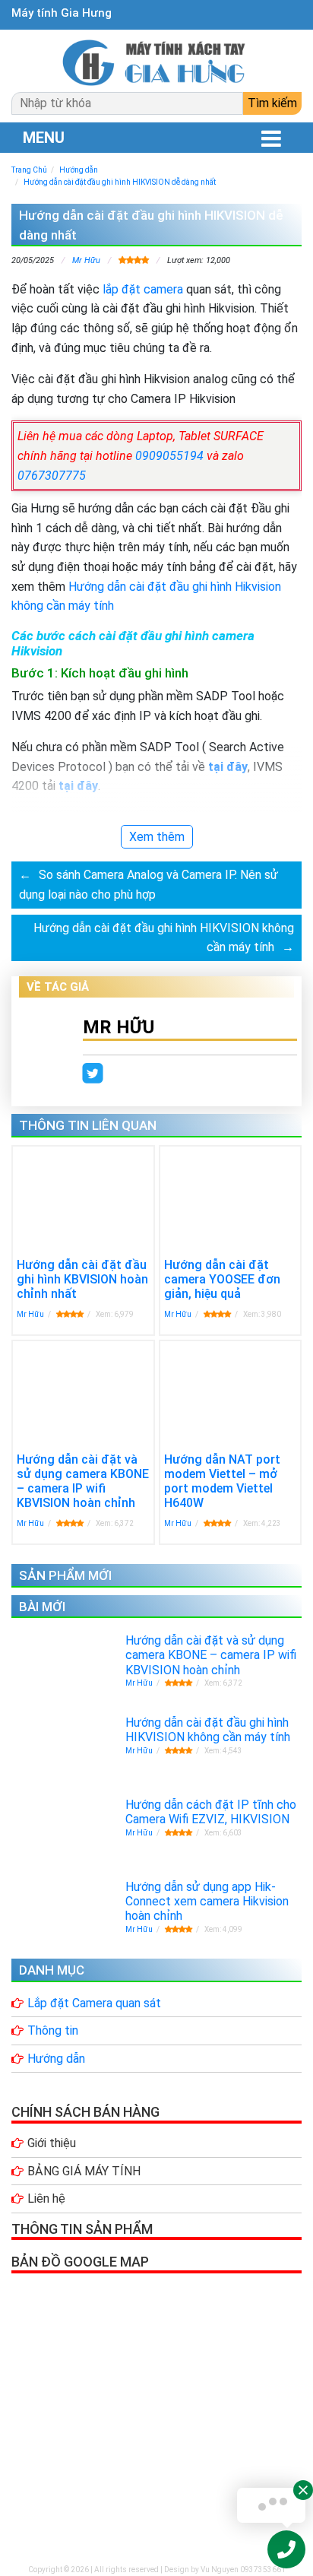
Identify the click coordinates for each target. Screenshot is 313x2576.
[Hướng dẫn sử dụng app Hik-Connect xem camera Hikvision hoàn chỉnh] (61, 1904)
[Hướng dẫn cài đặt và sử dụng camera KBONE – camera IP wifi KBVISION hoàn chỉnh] (66, 1395)
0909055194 (169, 456)
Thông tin (53, 2030)
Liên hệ (46, 2198)
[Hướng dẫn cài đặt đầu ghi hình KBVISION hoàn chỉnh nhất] (83, 1198)
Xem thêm (157, 837)
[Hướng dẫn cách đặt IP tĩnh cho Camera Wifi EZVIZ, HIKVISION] (61, 1817)
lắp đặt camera (143, 289)
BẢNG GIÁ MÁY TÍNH (84, 2171)
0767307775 (52, 476)
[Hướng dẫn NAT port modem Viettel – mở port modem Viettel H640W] (231, 1387)
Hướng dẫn (56, 2059)
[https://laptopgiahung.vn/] (156, 63)
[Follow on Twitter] (93, 1074)
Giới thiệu (52, 2143)
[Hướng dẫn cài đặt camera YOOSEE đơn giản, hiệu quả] (220, 1201)
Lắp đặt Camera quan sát (94, 2003)
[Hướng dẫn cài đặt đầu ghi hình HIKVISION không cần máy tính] (31, 1742)
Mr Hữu (86, 260)
